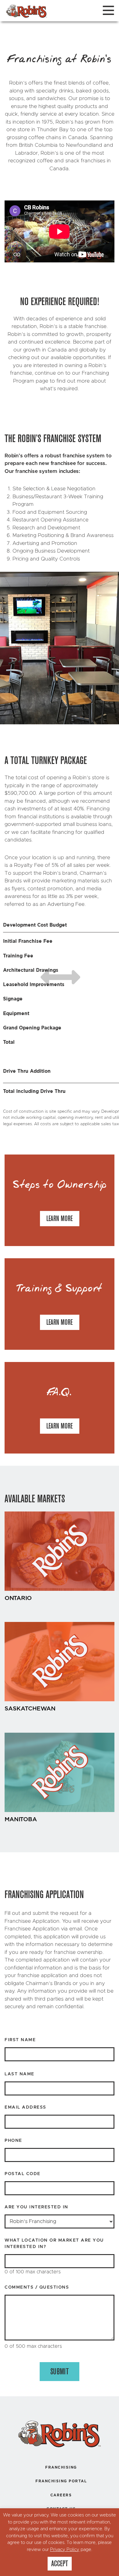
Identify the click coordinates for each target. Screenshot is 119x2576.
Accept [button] (60, 2563)
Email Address (25, 2107)
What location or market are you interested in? (54, 2244)
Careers (61, 2495)
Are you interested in (36, 2207)
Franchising (61, 2467)
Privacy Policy (65, 2550)
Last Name (20, 2074)
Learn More (60, 1219)
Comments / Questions (37, 2287)
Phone (13, 2141)
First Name (20, 2040)
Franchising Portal (61, 2481)
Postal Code (23, 2174)
